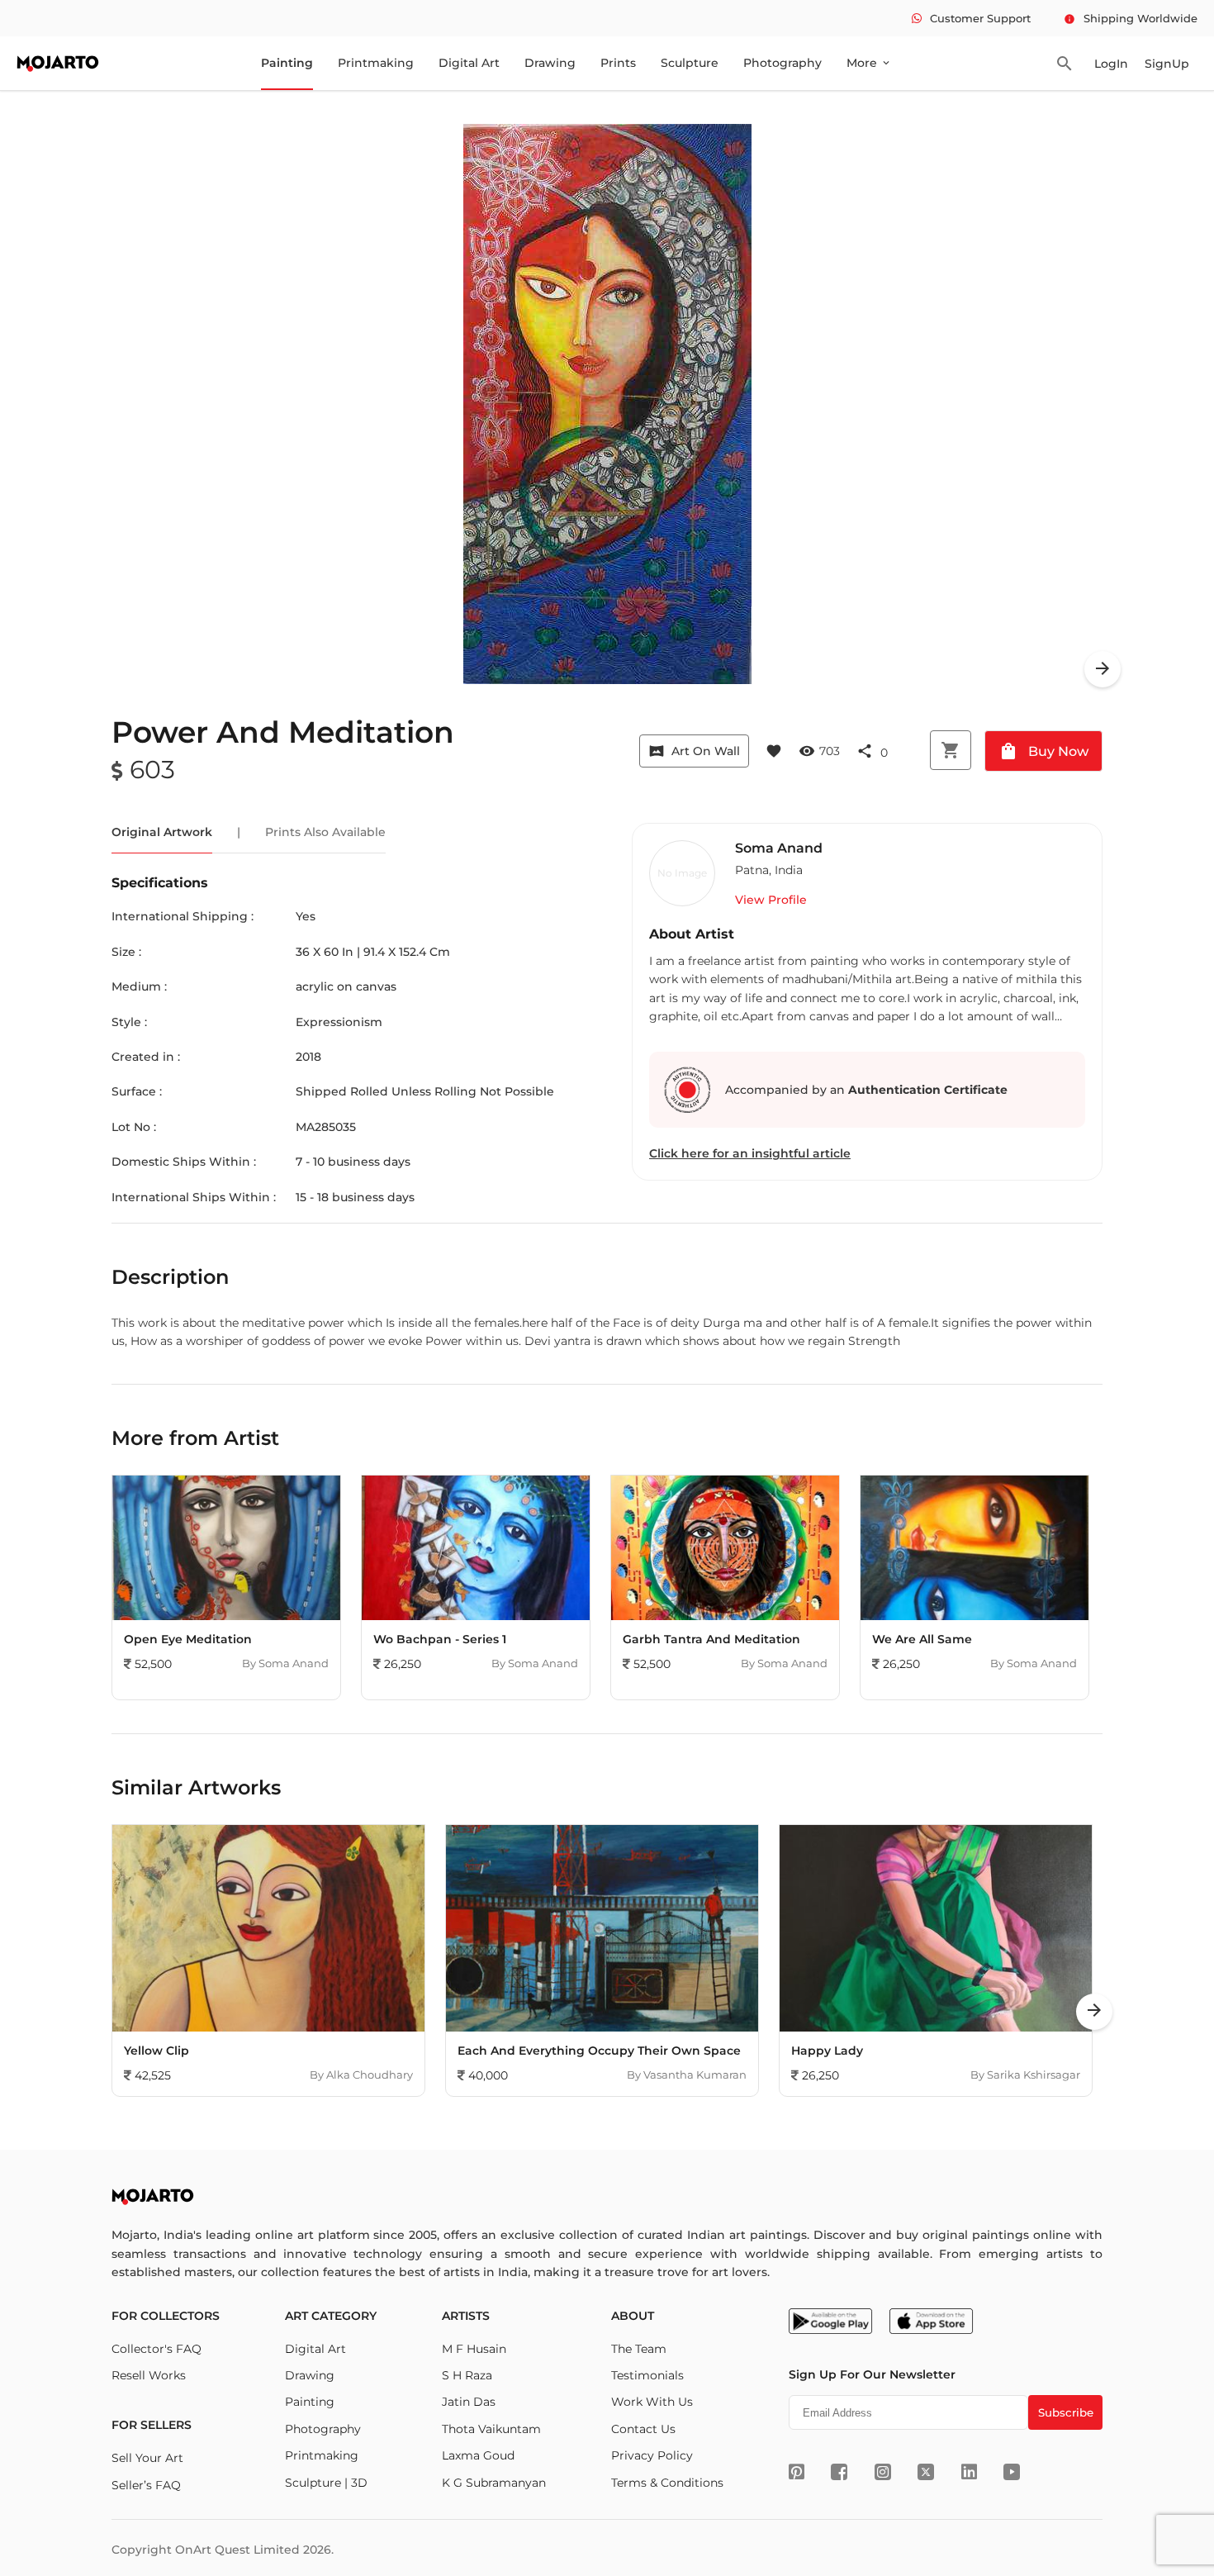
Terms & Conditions (667, 2483)
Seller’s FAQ (146, 2485)
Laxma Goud (478, 2455)
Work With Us (652, 2402)
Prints (618, 63)
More (869, 63)
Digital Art (469, 63)
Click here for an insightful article (750, 1153)
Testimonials (647, 2375)
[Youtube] (1012, 2472)
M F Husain (474, 2349)
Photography (782, 63)
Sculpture (690, 63)
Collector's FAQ (156, 2349)
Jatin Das (469, 2402)
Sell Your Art (147, 2458)
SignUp (1167, 64)
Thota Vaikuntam (491, 2429)
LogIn (1111, 64)
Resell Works (149, 2375)
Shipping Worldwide (1131, 18)
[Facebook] (839, 2472)
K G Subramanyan (494, 2483)
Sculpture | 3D (326, 2483)
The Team (639, 2349)
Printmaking (376, 63)
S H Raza (467, 2375)
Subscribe (1066, 2412)
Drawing (550, 63)
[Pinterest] (797, 2472)
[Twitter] (926, 2472)
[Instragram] (883, 2472)
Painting (287, 63)
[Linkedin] (969, 2472)
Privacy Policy (652, 2455)
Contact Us (643, 2429)
